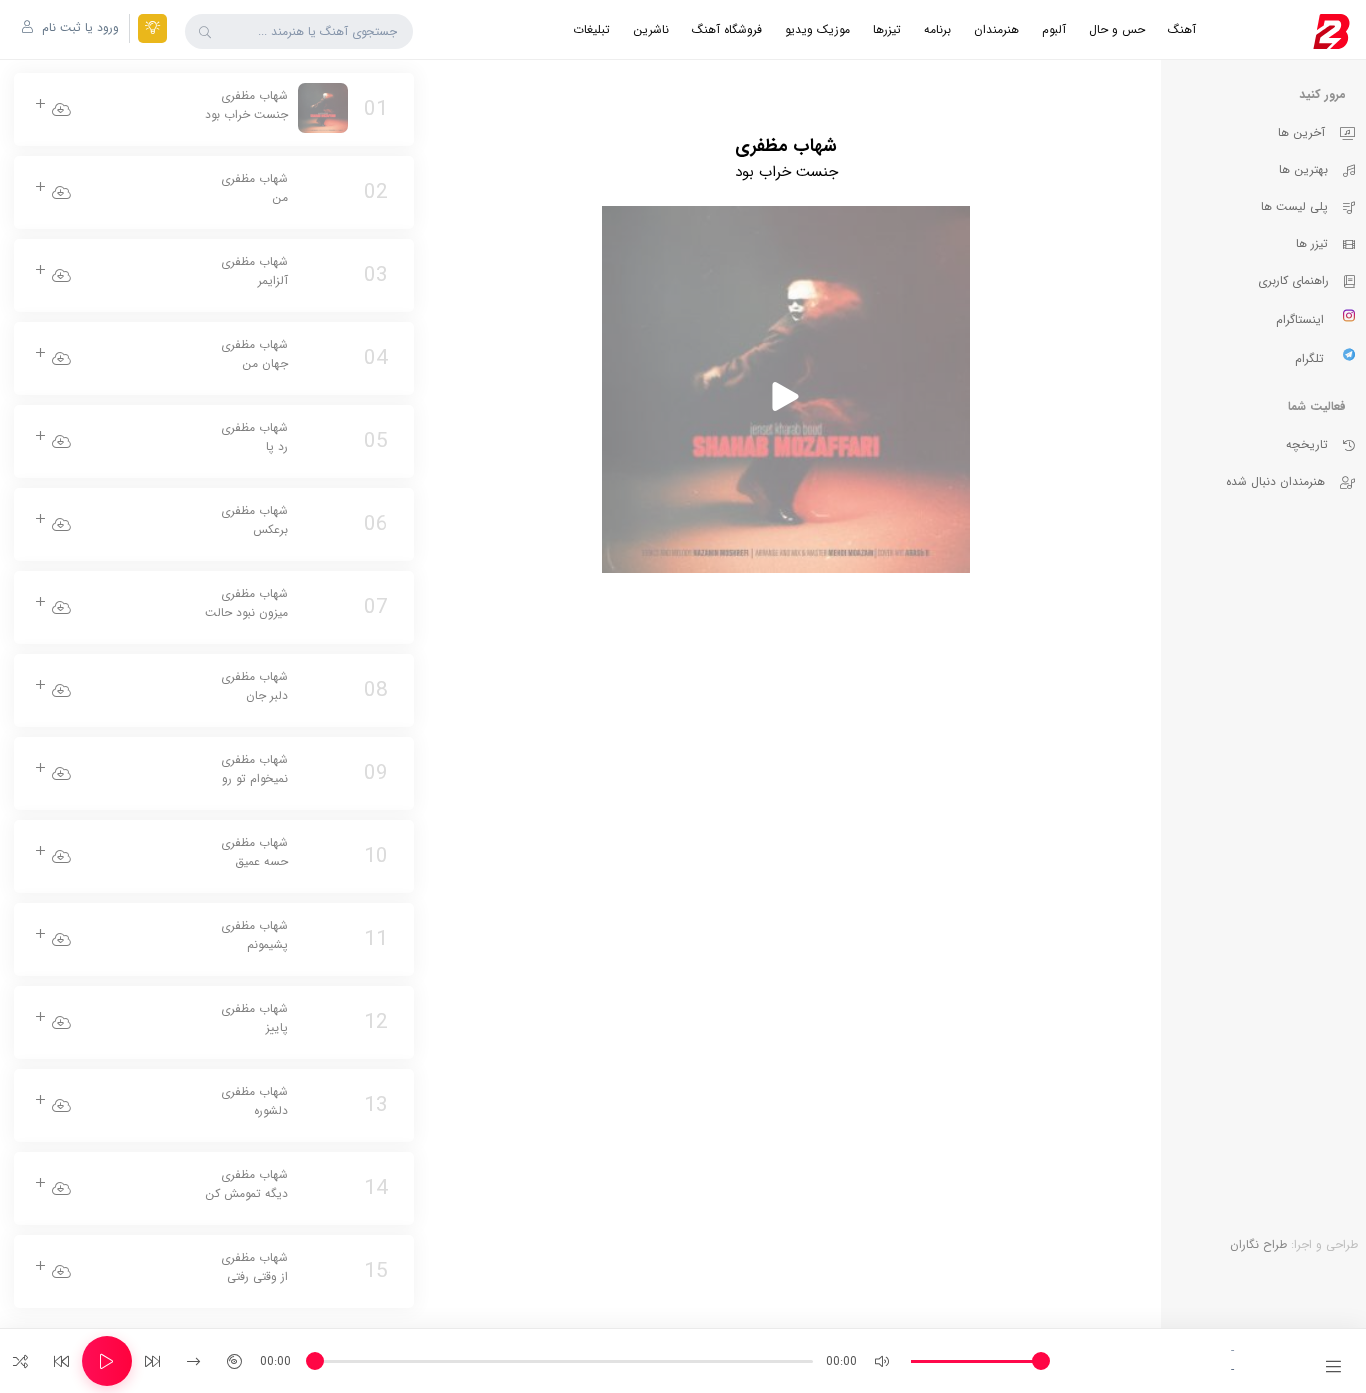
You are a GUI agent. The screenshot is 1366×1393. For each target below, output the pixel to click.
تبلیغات (591, 29)
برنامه (937, 29)
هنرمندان (996, 29)
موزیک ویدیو (817, 29)
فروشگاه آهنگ (727, 29)
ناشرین (651, 29)
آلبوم (1054, 29)
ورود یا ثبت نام (78, 27)
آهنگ (1182, 29)
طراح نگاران (1258, 1244)
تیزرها (887, 29)
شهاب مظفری (246, 105)
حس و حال (1117, 29)
